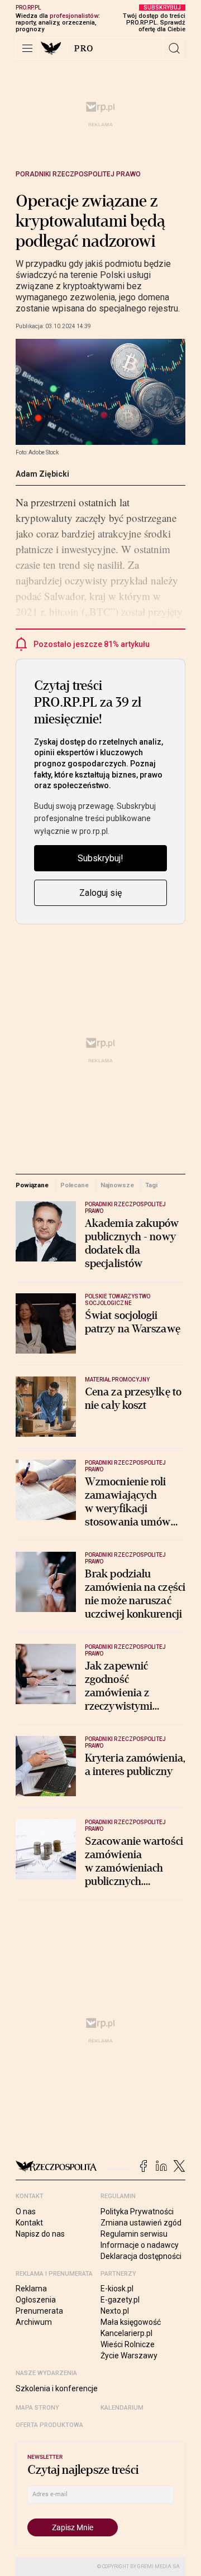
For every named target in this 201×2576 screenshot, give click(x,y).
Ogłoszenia (36, 2300)
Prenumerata (39, 2311)
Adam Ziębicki (42, 474)
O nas (26, 2212)
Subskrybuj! (100, 858)
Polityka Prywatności (137, 2212)
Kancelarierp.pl (126, 2333)
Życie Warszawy (129, 2356)
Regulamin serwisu (134, 2234)
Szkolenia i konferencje (57, 2388)
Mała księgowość (131, 2322)
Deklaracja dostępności (141, 2256)
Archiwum (34, 2322)
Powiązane (32, 1185)
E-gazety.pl (120, 2300)
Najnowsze (117, 1185)
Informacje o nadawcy (140, 2245)
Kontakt (29, 2223)
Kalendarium (122, 2408)
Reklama (31, 2289)
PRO (84, 49)
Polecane (75, 1185)
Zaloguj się (100, 893)
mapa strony (37, 2408)
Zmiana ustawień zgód (141, 2223)
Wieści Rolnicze (128, 2344)
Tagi (151, 1185)
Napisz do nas (40, 2234)
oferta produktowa (49, 2425)
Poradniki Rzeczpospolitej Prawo (78, 174)
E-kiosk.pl (117, 2289)
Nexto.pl (115, 2311)
